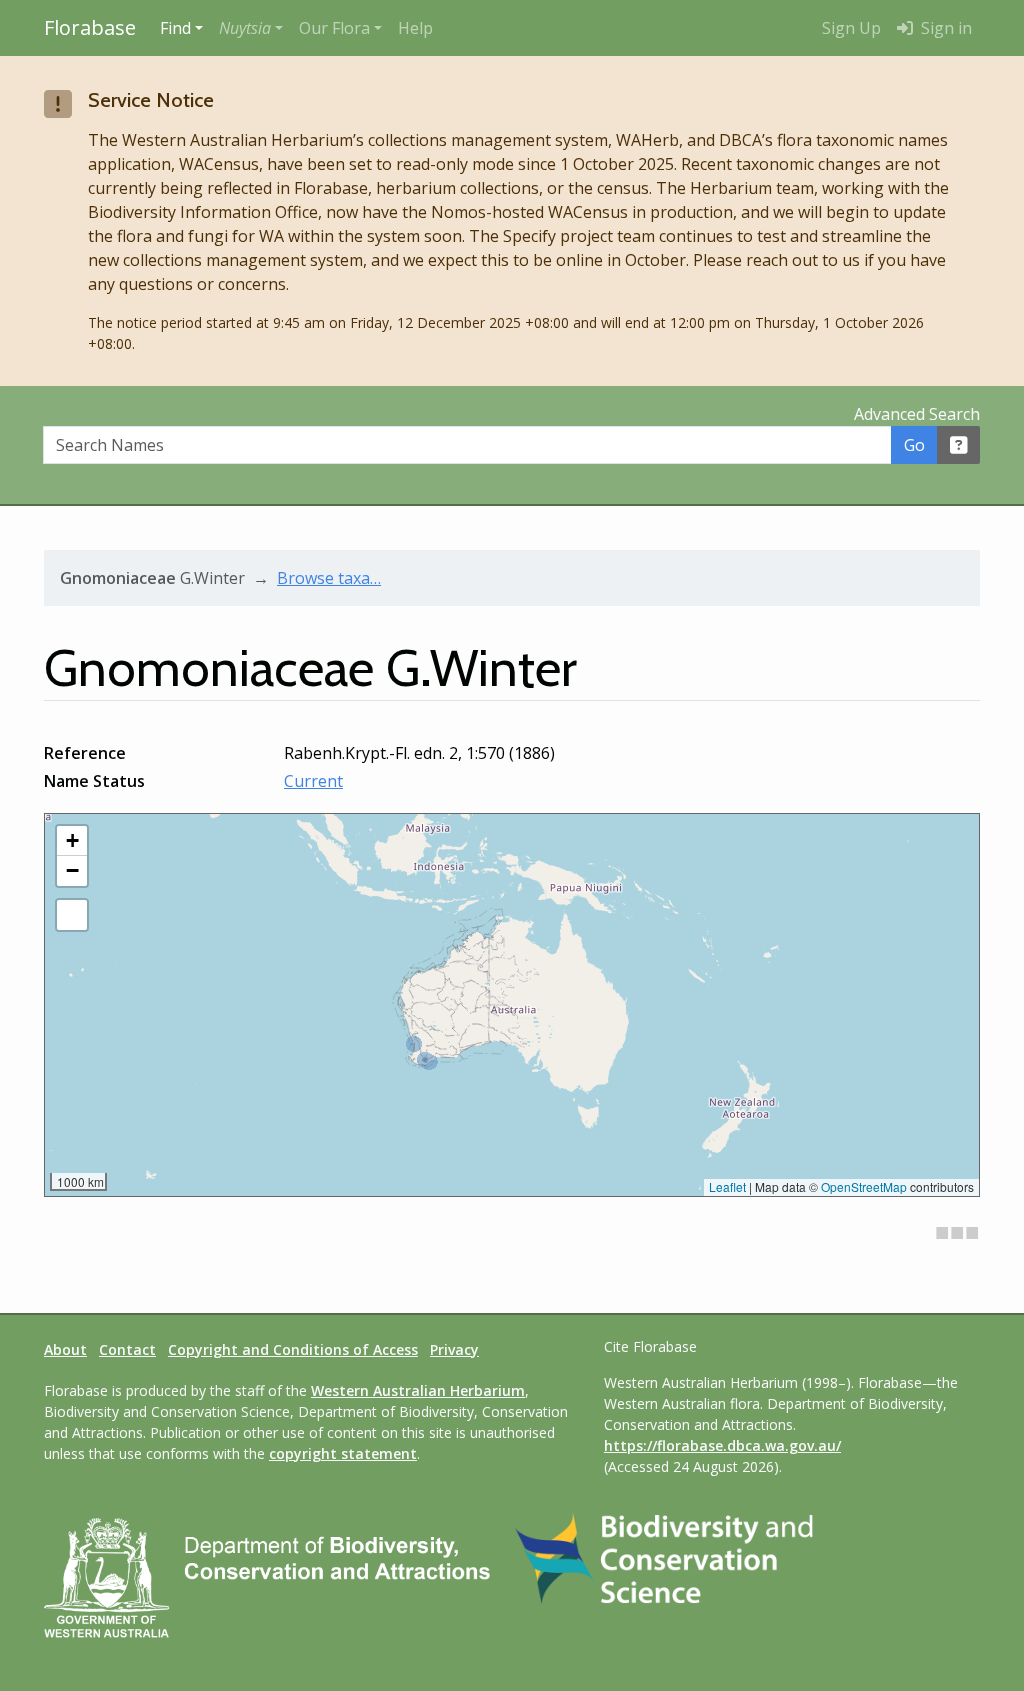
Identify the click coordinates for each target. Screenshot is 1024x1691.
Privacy (454, 1349)
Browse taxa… (329, 578)
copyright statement (343, 1453)
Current (313, 781)
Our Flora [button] (334, 28)
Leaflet (727, 1186)
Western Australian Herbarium (418, 1390)
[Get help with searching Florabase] (959, 445)
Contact (127, 1349)
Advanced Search (917, 414)
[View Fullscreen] (72, 915)
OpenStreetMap (864, 1186)
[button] (251, 28)
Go (914, 445)
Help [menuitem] (415, 28)
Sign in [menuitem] (944, 28)
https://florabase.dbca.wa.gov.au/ (722, 1445)
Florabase (90, 27)
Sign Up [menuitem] (851, 28)
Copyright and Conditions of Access (293, 1349)
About (65, 1349)
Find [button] (175, 28)
